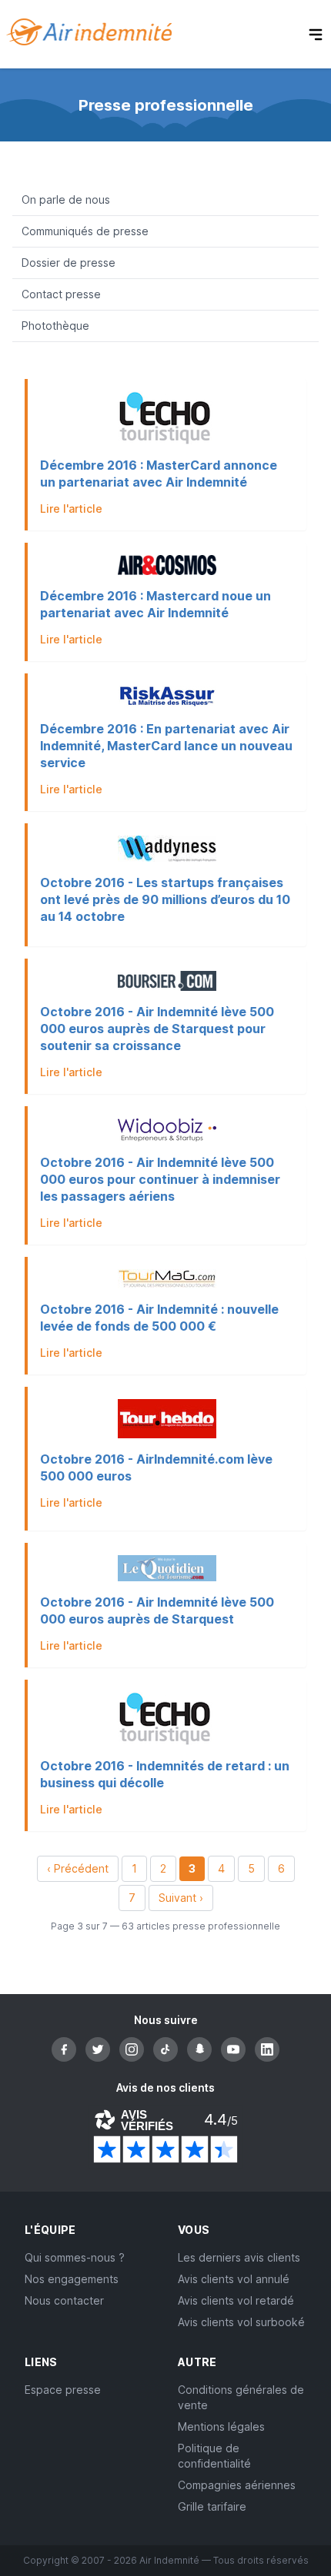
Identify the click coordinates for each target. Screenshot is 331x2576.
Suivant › (181, 1898)
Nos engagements (72, 2279)
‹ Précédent (78, 1868)
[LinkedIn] (267, 2049)
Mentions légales (221, 2426)
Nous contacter (64, 2300)
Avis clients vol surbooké (241, 2322)
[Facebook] (64, 2049)
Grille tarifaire (212, 2506)
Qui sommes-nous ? (75, 2257)
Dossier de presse (69, 263)
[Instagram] (132, 2049)
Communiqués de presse (85, 231)
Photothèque (55, 326)
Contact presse (61, 294)
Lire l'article (71, 509)
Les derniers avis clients (239, 2257)
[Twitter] (98, 2049)
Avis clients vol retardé (236, 2300)
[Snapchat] (199, 2049)
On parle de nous (66, 199)
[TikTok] (165, 2049)
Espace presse (63, 2390)
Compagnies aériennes (237, 2485)
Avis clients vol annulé (234, 2279)
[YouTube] (233, 2049)
